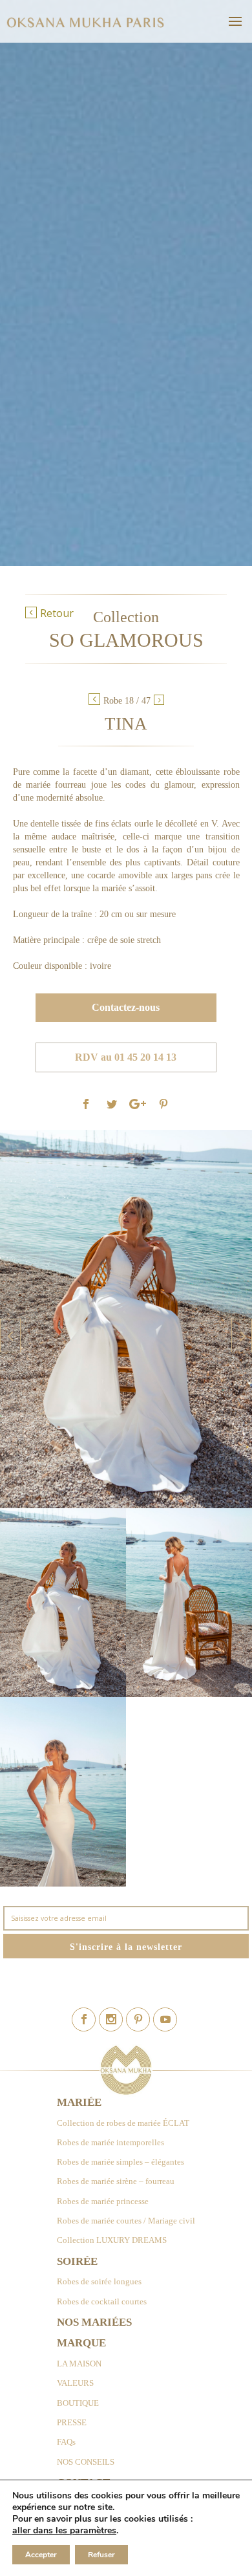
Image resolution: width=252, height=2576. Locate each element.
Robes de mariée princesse (103, 2201)
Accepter (41, 2555)
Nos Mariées (94, 2322)
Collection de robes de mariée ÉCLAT (123, 2123)
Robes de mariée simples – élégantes (121, 2162)
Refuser (101, 2555)
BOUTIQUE (78, 2403)
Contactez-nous (126, 1007)
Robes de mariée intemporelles (110, 2142)
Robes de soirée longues (99, 2281)
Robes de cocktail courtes (102, 2301)
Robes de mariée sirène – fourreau (116, 2181)
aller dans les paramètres (64, 2531)
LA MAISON (79, 2364)
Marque (81, 2343)
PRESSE (72, 2422)
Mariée (79, 2102)
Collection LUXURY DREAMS (112, 2240)
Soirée (77, 2261)
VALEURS (75, 2383)
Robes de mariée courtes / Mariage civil (126, 2221)
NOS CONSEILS (86, 2462)
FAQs (66, 2442)
